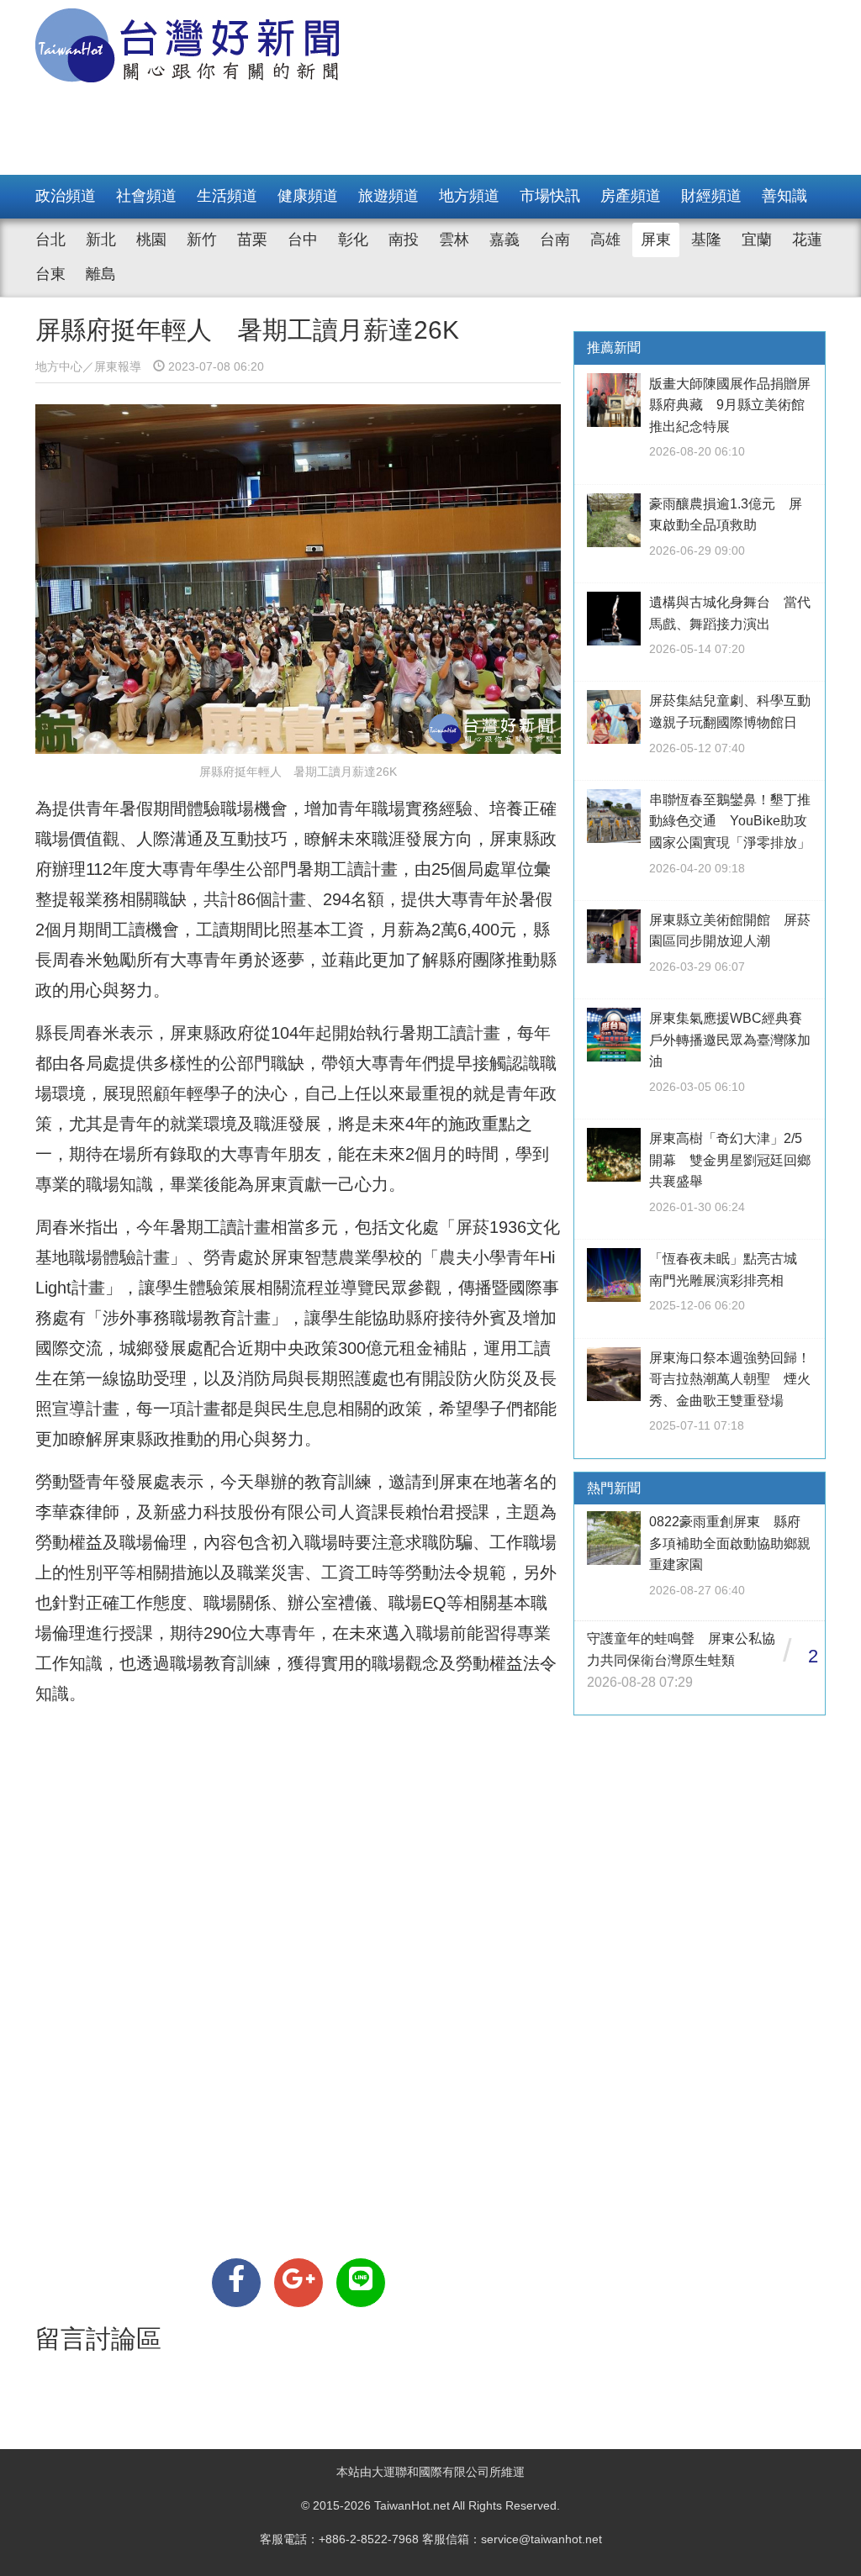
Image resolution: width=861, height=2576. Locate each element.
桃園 (151, 240)
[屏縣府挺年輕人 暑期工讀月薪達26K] (236, 2283)
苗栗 (252, 240)
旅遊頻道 (388, 196)
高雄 (605, 240)
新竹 (202, 240)
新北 (101, 240)
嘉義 (504, 240)
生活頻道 (227, 196)
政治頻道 (66, 196)
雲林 (454, 240)
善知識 (784, 196)
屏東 (656, 240)
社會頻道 (146, 196)
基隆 (706, 240)
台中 (303, 240)
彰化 (353, 240)
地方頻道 (469, 196)
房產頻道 (631, 196)
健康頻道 (308, 196)
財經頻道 (711, 196)
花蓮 (807, 240)
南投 (404, 240)
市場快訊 (550, 196)
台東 (50, 274)
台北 (50, 240)
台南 (555, 240)
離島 (101, 274)
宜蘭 (757, 240)
